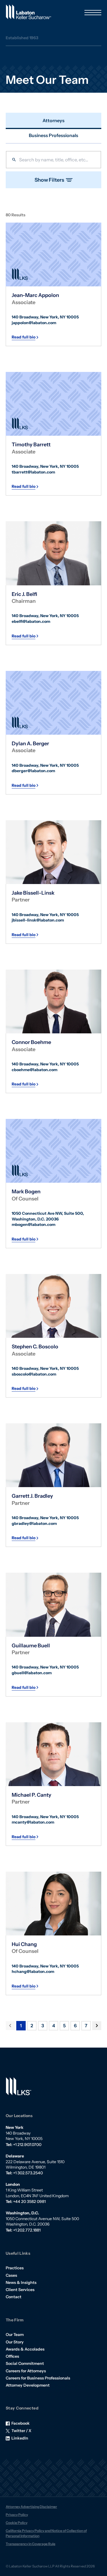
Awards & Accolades (25, 2349)
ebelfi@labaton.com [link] (31, 621)
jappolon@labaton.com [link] (34, 323)
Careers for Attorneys (26, 2371)
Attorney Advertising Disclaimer (31, 2507)
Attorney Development (28, 2385)
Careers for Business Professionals (38, 2378)
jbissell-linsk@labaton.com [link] (38, 920)
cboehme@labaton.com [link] (35, 1070)
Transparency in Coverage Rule (31, 2544)
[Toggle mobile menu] (93, 13)
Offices (12, 2356)
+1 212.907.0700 (27, 2145)
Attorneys (53, 120)
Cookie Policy (17, 2523)
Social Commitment (25, 2363)
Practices (15, 2268)
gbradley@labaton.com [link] (34, 1523)
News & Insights (21, 2282)
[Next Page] (97, 2026)
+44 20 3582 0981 (29, 2202)
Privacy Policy (17, 2515)
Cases (11, 2275)
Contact (14, 2297)
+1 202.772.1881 (27, 2230)
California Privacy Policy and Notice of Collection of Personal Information (46, 2533)
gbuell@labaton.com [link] (32, 1673)
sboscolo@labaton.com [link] (34, 1374)
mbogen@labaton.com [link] (34, 1224)
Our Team (15, 2335)
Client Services (20, 2290)
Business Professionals (53, 135)
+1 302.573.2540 (28, 2173)
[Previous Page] (10, 2026)
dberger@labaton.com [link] (33, 771)
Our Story (15, 2342)
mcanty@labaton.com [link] (33, 1822)
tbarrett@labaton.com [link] (33, 472)
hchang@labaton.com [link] (33, 1971)
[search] (53, 160)
